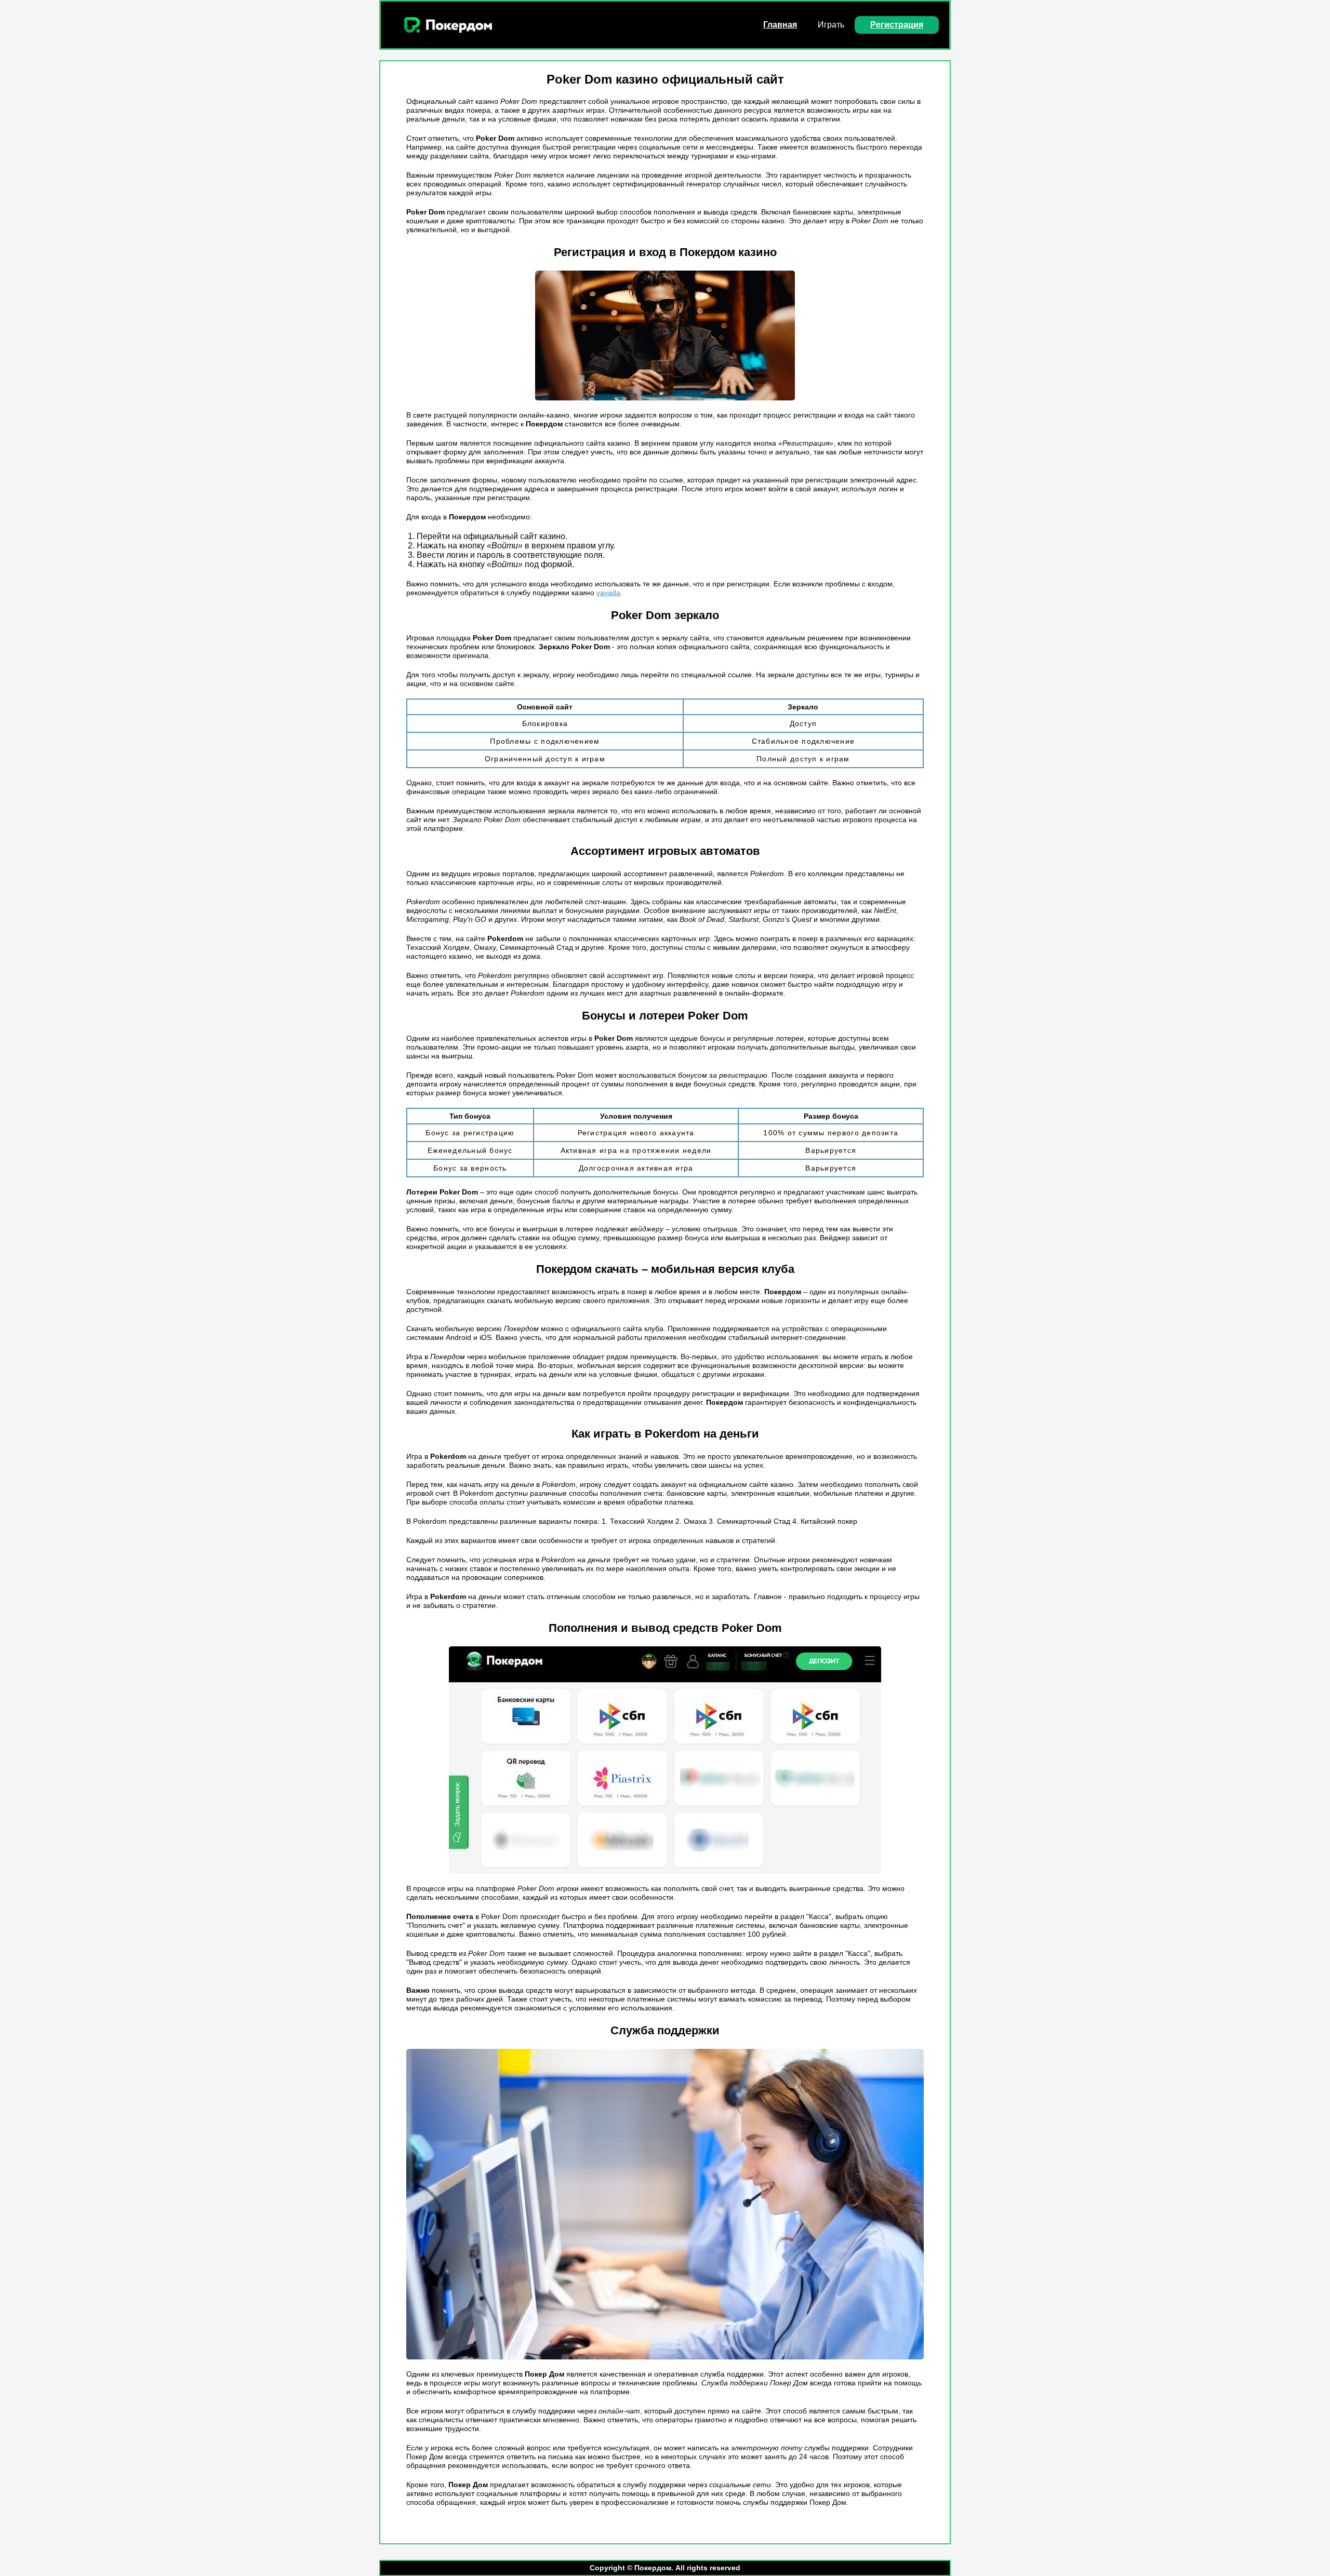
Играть (831, 25)
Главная (780, 25)
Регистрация (897, 25)
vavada (608, 593)
